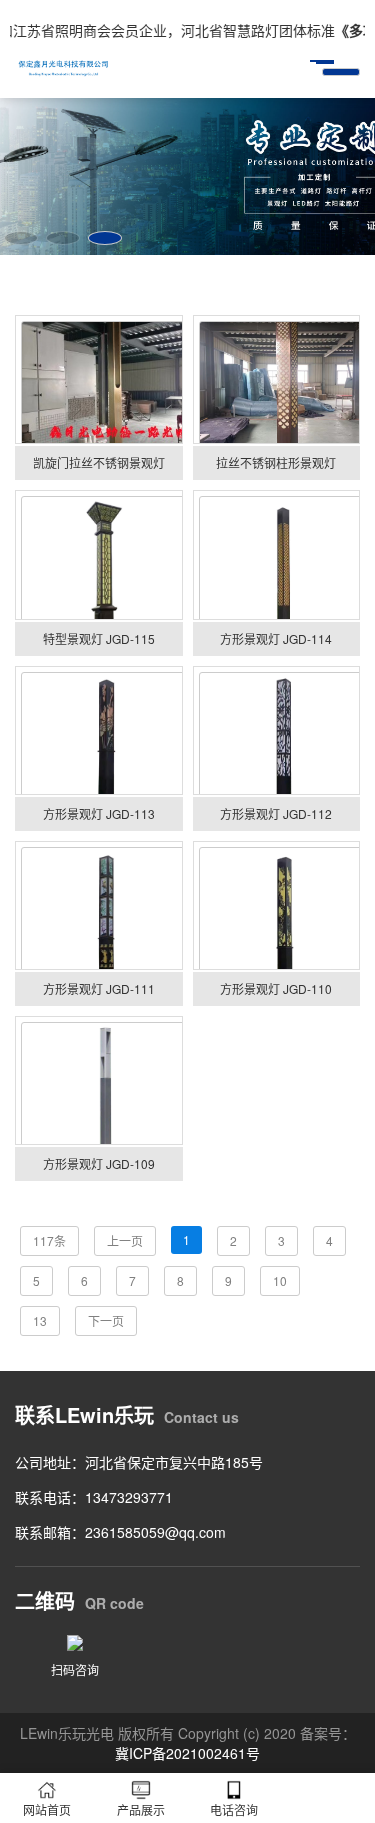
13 (40, 1320)
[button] (21, 238)
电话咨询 (234, 1809)
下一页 (106, 1320)
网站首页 (47, 1809)
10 (280, 1280)
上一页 (125, 1240)
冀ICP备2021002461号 (187, 1753)
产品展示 (141, 1809)
